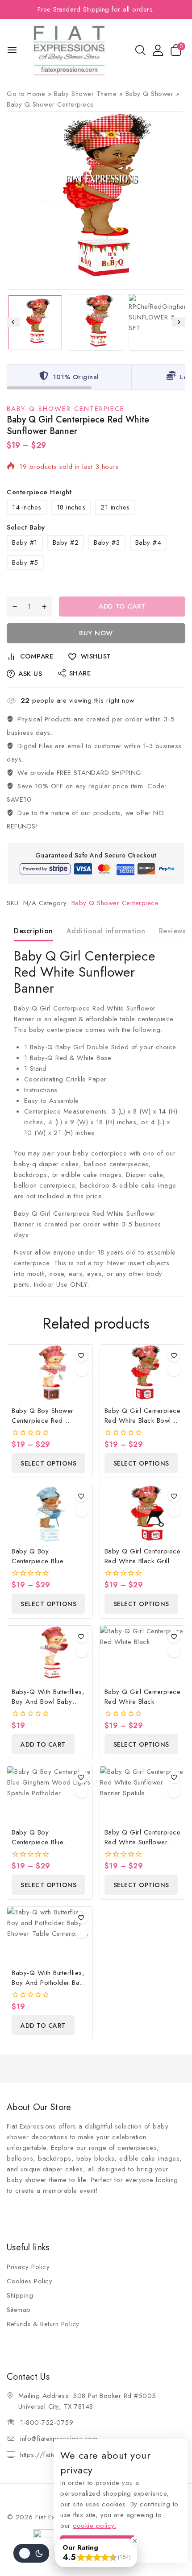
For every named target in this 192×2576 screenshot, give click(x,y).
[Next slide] (179, 322)
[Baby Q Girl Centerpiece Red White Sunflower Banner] (96, 200)
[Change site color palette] (31, 2553)
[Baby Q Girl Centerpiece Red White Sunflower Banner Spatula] (143, 1795)
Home (36, 94)
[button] (35, 322)
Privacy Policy (28, 2267)
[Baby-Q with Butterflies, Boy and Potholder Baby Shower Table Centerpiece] (50, 1935)
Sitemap (19, 2310)
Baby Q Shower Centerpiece (50, 104)
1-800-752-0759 (47, 2423)
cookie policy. (94, 2526)
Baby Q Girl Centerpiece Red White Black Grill (143, 1556)
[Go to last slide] (13, 322)
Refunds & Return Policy (43, 2324)
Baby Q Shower (150, 94)
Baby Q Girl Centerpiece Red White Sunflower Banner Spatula (143, 1842)
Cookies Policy (29, 2281)
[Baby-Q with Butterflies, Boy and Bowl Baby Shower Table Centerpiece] (50, 1654)
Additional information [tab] (106, 931)
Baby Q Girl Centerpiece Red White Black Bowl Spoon (143, 1421)
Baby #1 (25, 543)
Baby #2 (66, 543)
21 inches (115, 507)
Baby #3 (107, 543)
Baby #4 (148, 543)
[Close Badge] (135, 2541)
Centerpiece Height (39, 492)
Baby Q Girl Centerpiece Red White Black (143, 1697)
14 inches (27, 507)
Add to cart (122, 606)
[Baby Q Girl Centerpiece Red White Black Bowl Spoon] (143, 1373)
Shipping (20, 2295)
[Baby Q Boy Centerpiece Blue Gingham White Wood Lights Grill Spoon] (50, 1514)
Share (80, 673)
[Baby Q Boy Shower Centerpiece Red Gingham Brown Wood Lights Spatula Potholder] (50, 1373)
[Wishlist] (82, 1355)
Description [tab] (33, 931)
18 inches (71, 507)
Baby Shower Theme (86, 94)
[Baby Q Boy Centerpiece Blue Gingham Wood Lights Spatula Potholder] (50, 1795)
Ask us (30, 674)
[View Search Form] (140, 50)
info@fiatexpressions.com (59, 2439)
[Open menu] (12, 50)
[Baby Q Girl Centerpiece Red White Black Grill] (143, 1514)
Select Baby (26, 527)
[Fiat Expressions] (69, 50)
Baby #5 (25, 563)
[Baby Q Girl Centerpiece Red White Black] (143, 1654)
